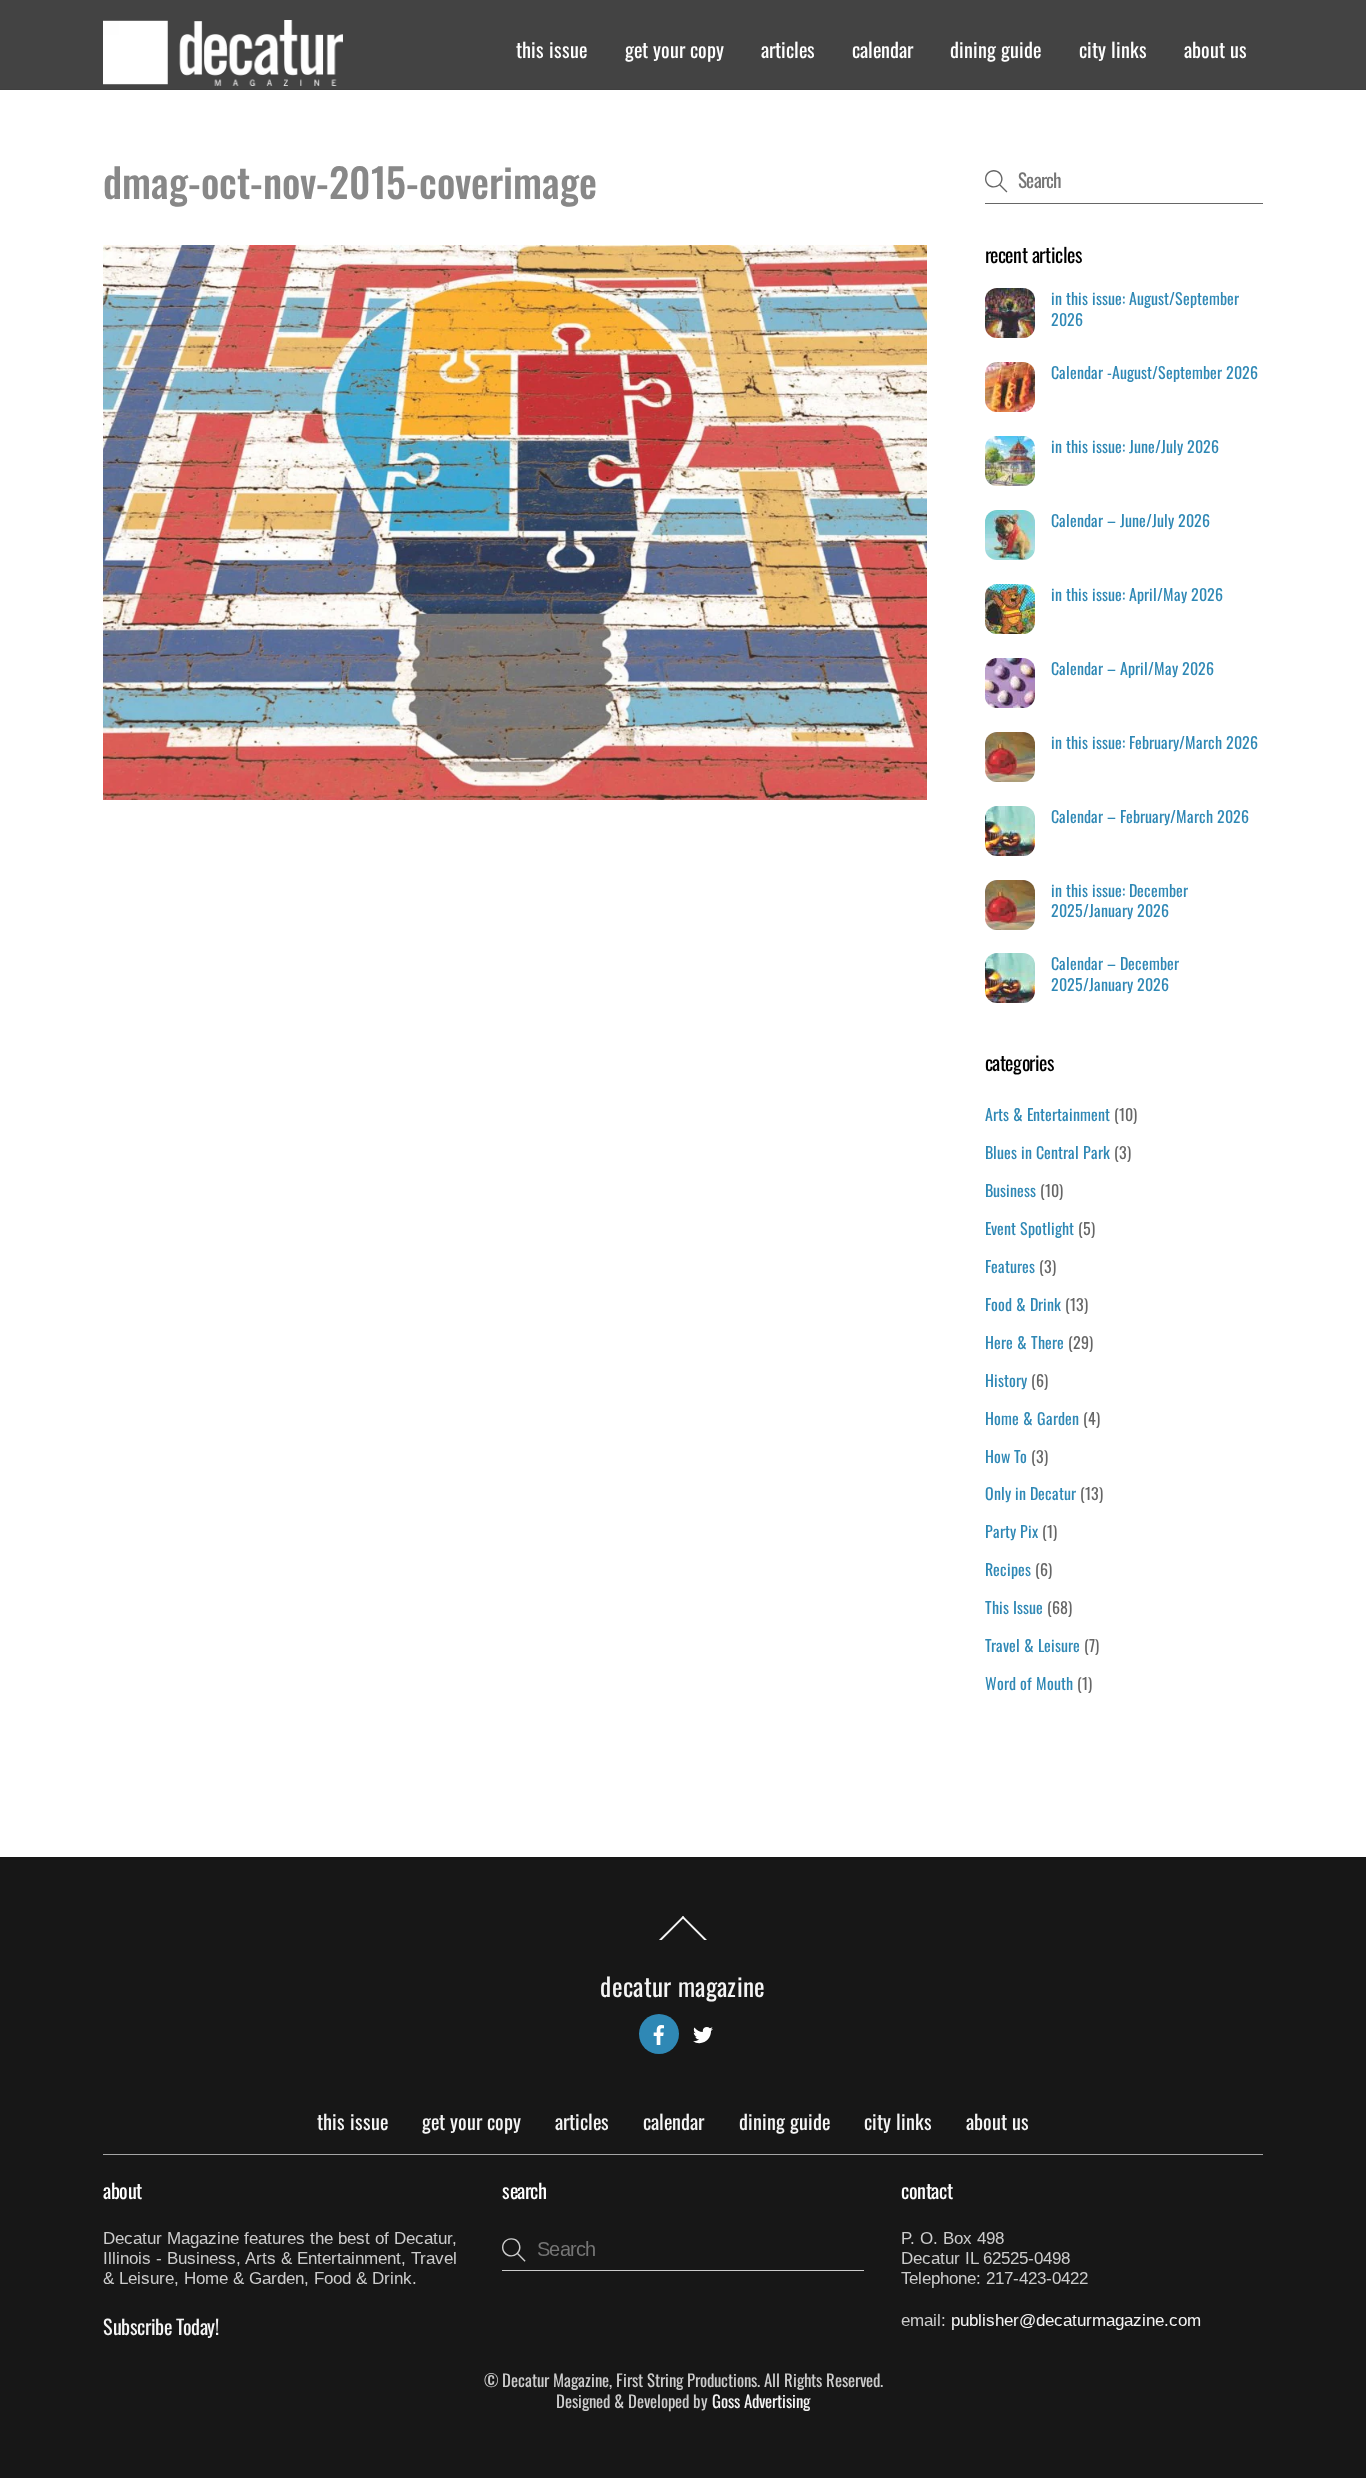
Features (1010, 1266)
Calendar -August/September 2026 (1154, 372)
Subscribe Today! (161, 2326)
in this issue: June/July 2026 (1135, 446)
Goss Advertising (761, 2400)
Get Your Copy (674, 49)
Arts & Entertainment (1047, 1114)
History (1006, 1380)
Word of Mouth (1029, 1683)
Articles (788, 49)
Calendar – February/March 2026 (1150, 816)
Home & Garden (1032, 1418)
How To (1006, 1456)
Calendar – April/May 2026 (1132, 668)
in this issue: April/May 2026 (1137, 594)
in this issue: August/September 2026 (1145, 309)
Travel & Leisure (1032, 1645)
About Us (1215, 49)
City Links (1113, 49)
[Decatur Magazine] (223, 76)
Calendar (882, 49)
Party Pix (1011, 1531)
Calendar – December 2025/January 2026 (1115, 974)
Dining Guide (995, 49)
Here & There (1024, 1342)
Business (1010, 1190)
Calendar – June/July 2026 (1130, 520)
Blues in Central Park (1047, 1152)
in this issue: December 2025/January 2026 (1119, 901)
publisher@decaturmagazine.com (1076, 2320)
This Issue (551, 49)
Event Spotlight (1029, 1228)
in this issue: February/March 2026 (1154, 742)
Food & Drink (1023, 1304)
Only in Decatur (1030, 1493)
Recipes (1008, 1569)
